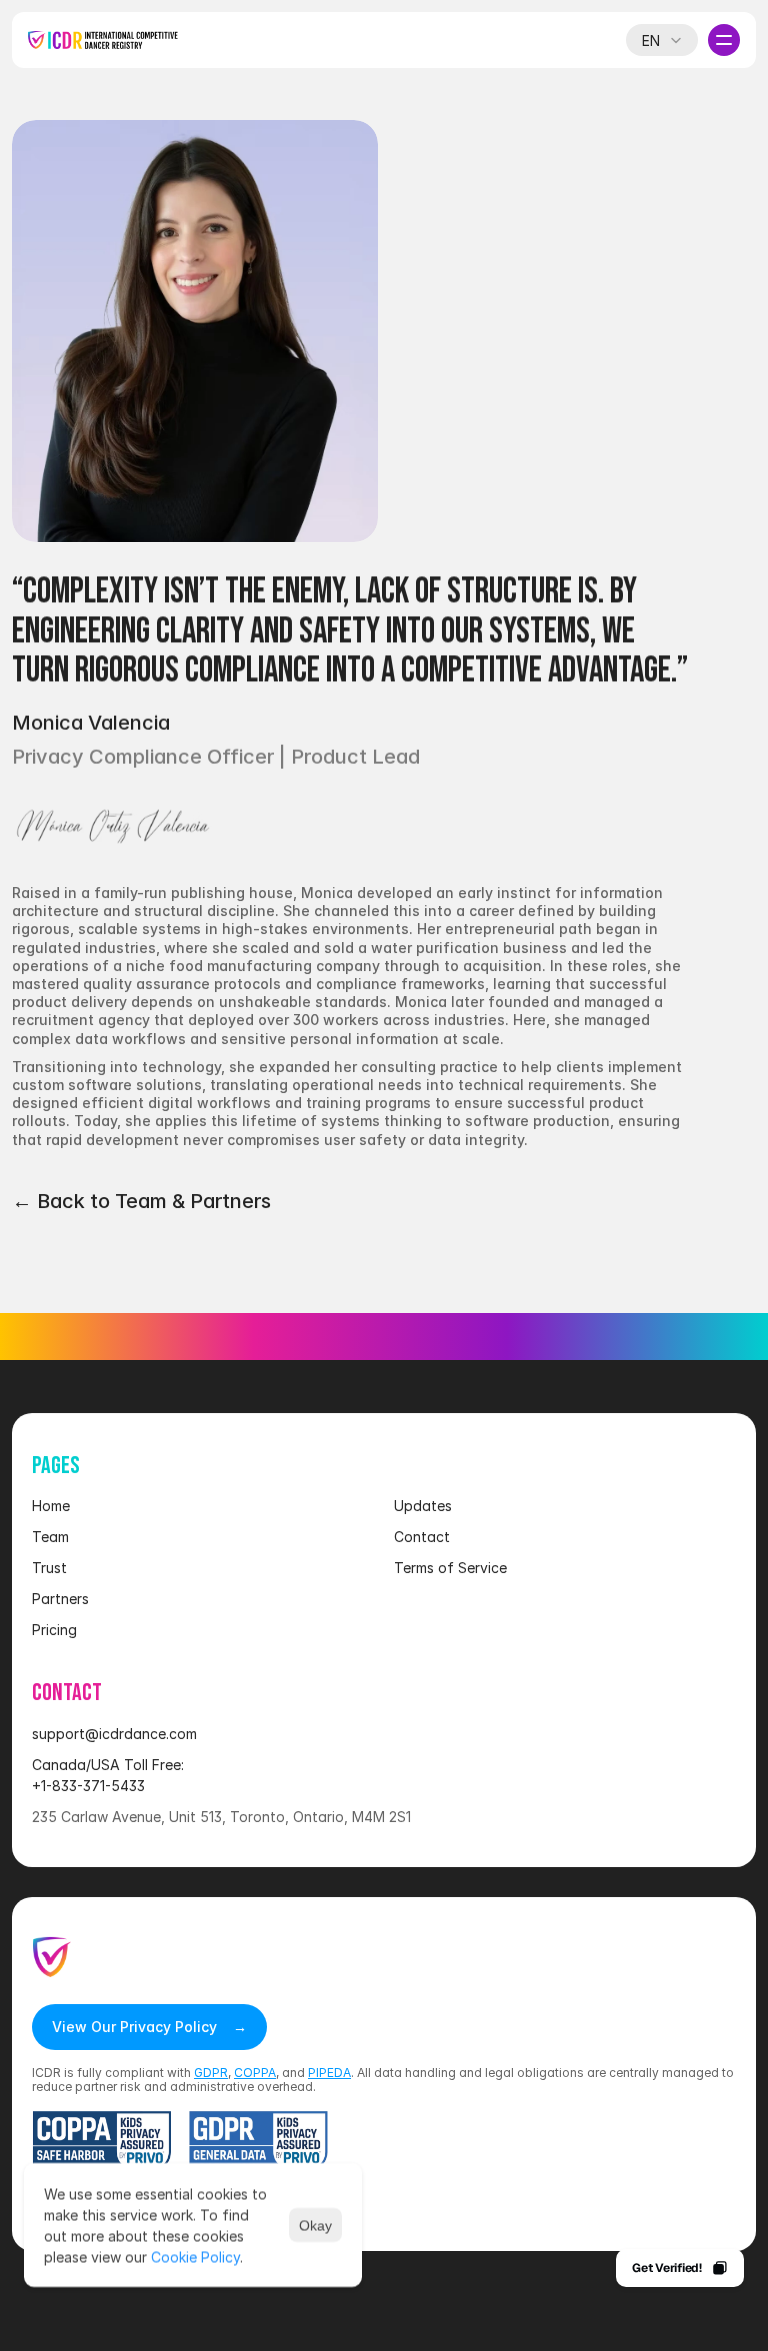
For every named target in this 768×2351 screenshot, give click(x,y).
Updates (423, 1505)
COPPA (255, 2072)
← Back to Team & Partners (141, 1201)
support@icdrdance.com (114, 1733)
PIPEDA (329, 2072)
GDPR (211, 2072)
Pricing (54, 1629)
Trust (49, 1567)
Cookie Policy (195, 2256)
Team (50, 1536)
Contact (422, 1536)
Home (51, 1505)
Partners (60, 1598)
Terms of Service (450, 1567)
